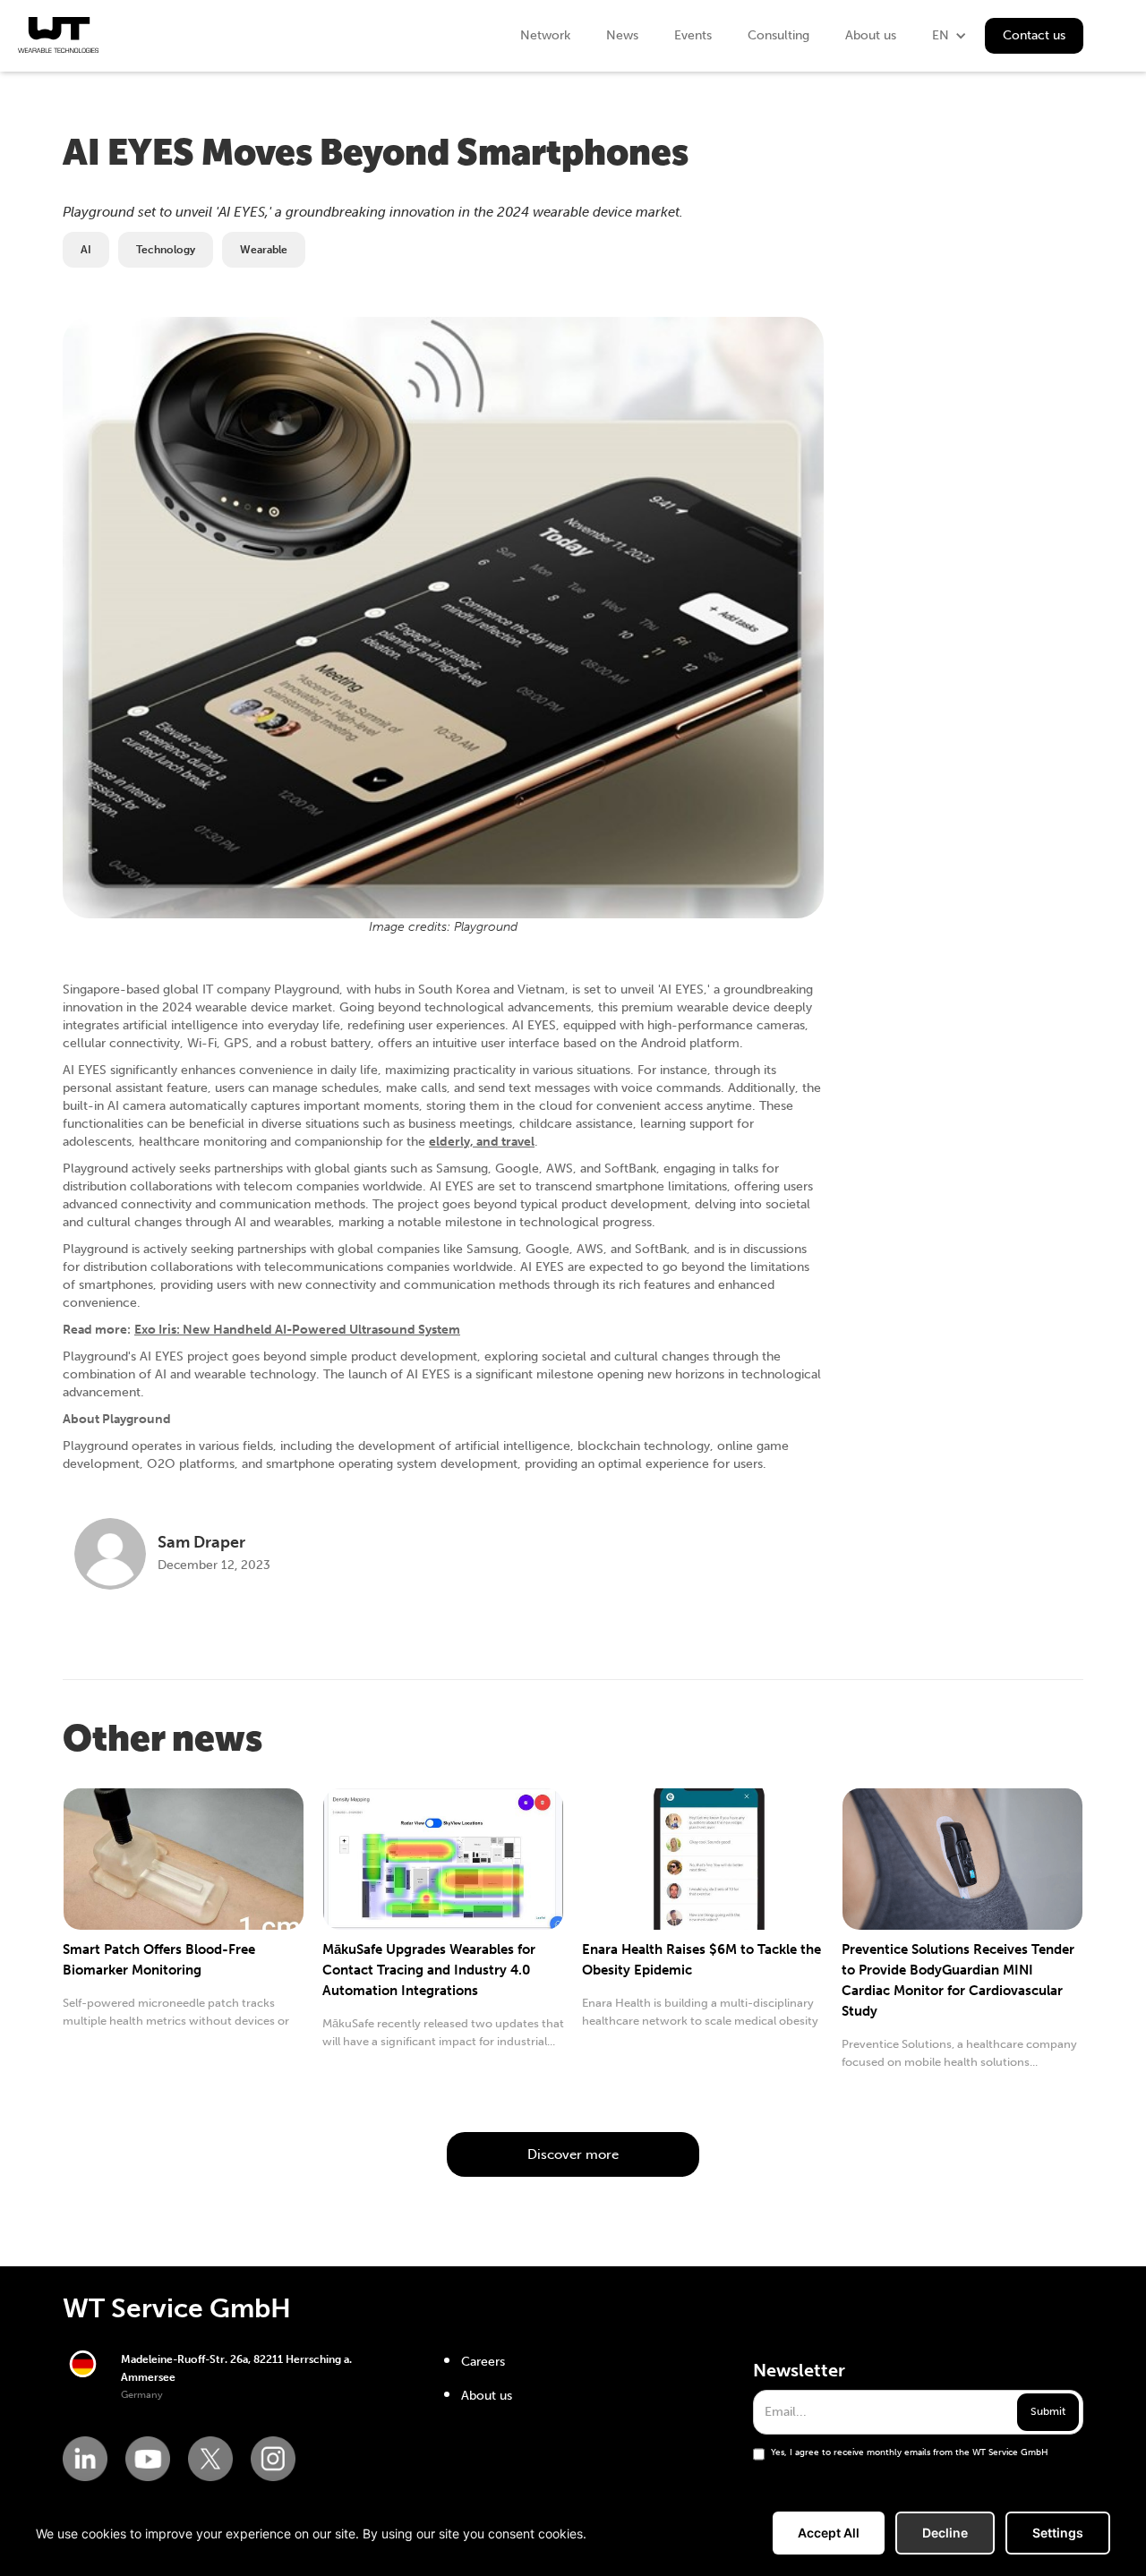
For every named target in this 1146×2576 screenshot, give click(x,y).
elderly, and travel (482, 1142)
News (622, 35)
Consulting (778, 35)
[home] (58, 35)
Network (545, 35)
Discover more (573, 2154)
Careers (483, 2362)
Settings (1058, 2533)
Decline (945, 2533)
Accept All (829, 2533)
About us (871, 35)
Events (693, 35)
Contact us (1034, 35)
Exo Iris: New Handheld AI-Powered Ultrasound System (297, 1330)
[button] (949, 36)
